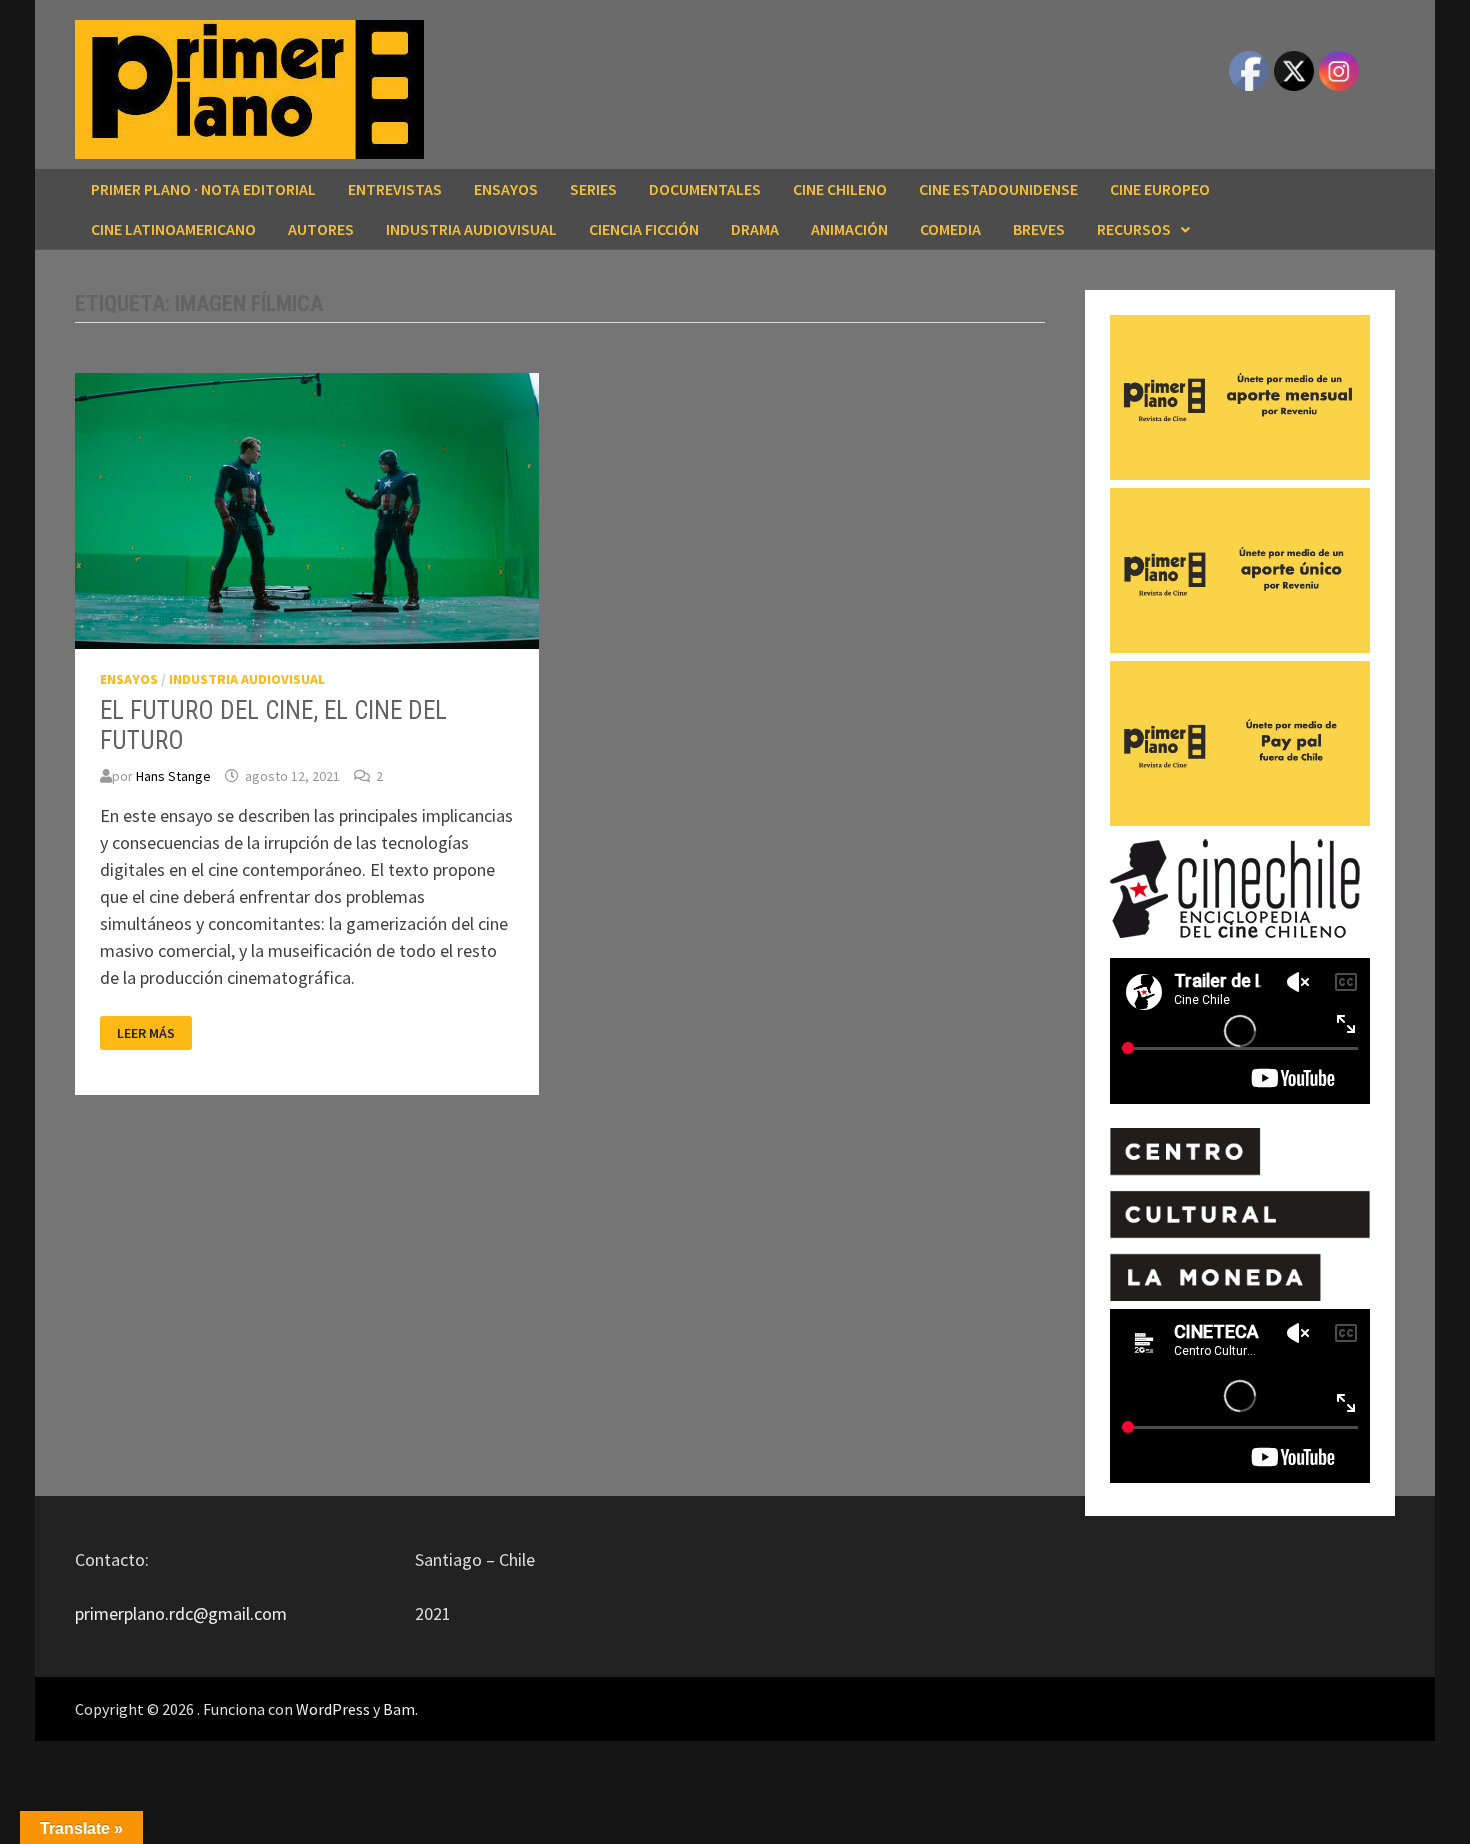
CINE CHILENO (840, 189)
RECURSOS (1134, 229)
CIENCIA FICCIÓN (644, 229)
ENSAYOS (506, 189)
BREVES (1039, 229)
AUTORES (321, 229)
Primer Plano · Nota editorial (203, 189)
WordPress (333, 1709)
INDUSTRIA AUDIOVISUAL (471, 229)
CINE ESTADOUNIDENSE (998, 189)
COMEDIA (950, 229)
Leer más (145, 1033)
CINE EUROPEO (1160, 189)
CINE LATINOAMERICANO (173, 229)
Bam (399, 1709)
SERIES (593, 189)
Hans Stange (173, 776)
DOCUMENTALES (705, 189)
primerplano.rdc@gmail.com (181, 1613)
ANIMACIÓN (849, 229)
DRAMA (755, 229)
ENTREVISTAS (395, 189)
